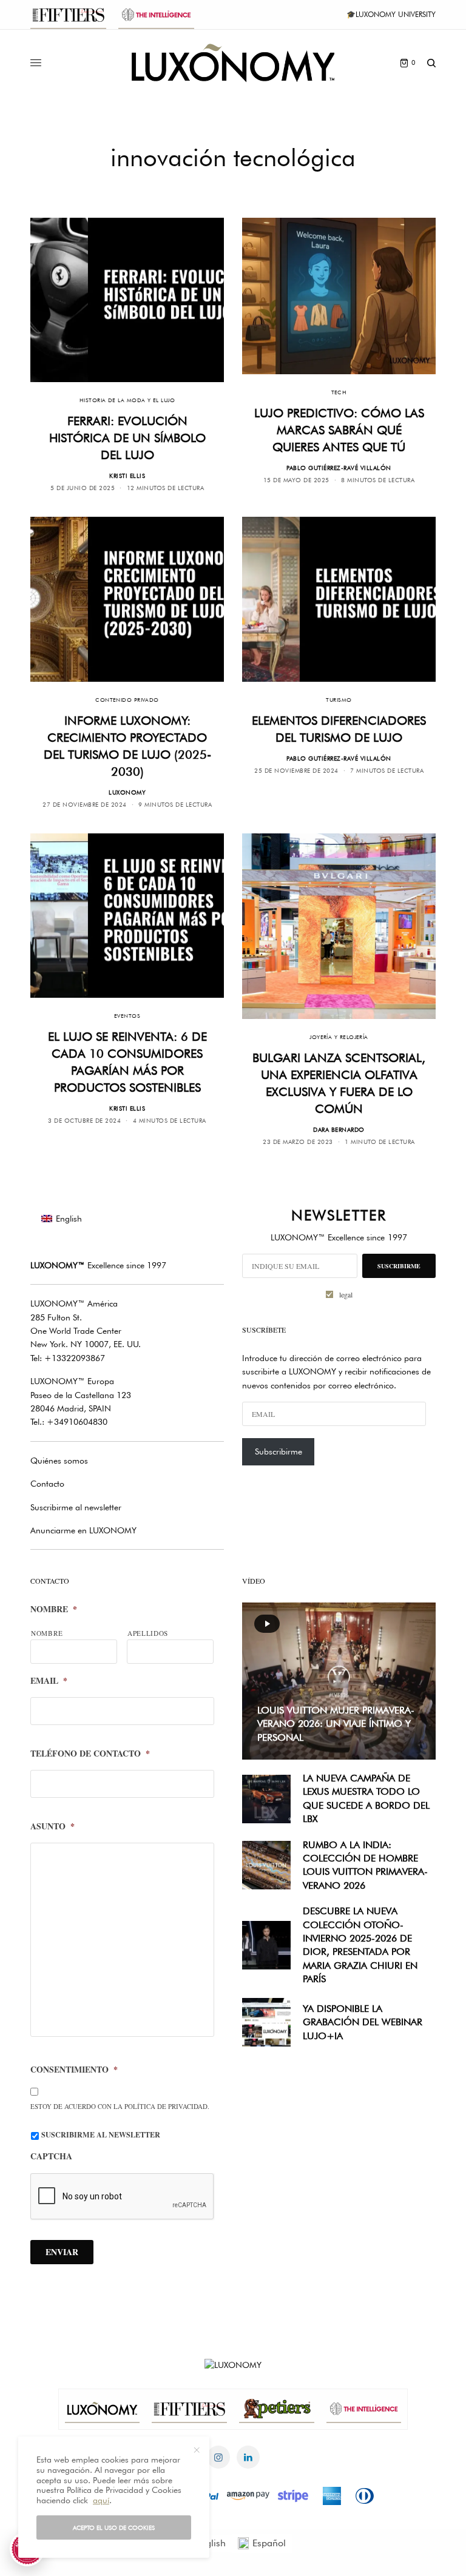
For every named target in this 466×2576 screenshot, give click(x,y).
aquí (101, 2500)
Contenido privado (127, 700)
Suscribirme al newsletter (76, 1507)
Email (49, 1681)
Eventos (127, 1016)
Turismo (339, 700)
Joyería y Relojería (339, 1037)
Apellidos (148, 1633)
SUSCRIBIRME (399, 1266)
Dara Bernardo (339, 1129)
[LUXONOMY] (233, 63)
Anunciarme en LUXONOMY (83, 1530)
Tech (339, 392)
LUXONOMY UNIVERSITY (396, 14)
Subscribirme (279, 1451)
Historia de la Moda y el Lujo (127, 400)
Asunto (52, 1826)
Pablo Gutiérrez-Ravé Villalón (339, 468)
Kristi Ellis (127, 476)
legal (346, 1294)
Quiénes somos (59, 1461)
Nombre (54, 1609)
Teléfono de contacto (90, 1754)
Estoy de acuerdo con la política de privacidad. (120, 2106)
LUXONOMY (127, 792)
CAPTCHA (51, 2156)
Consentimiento (74, 2070)
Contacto (47, 1484)
